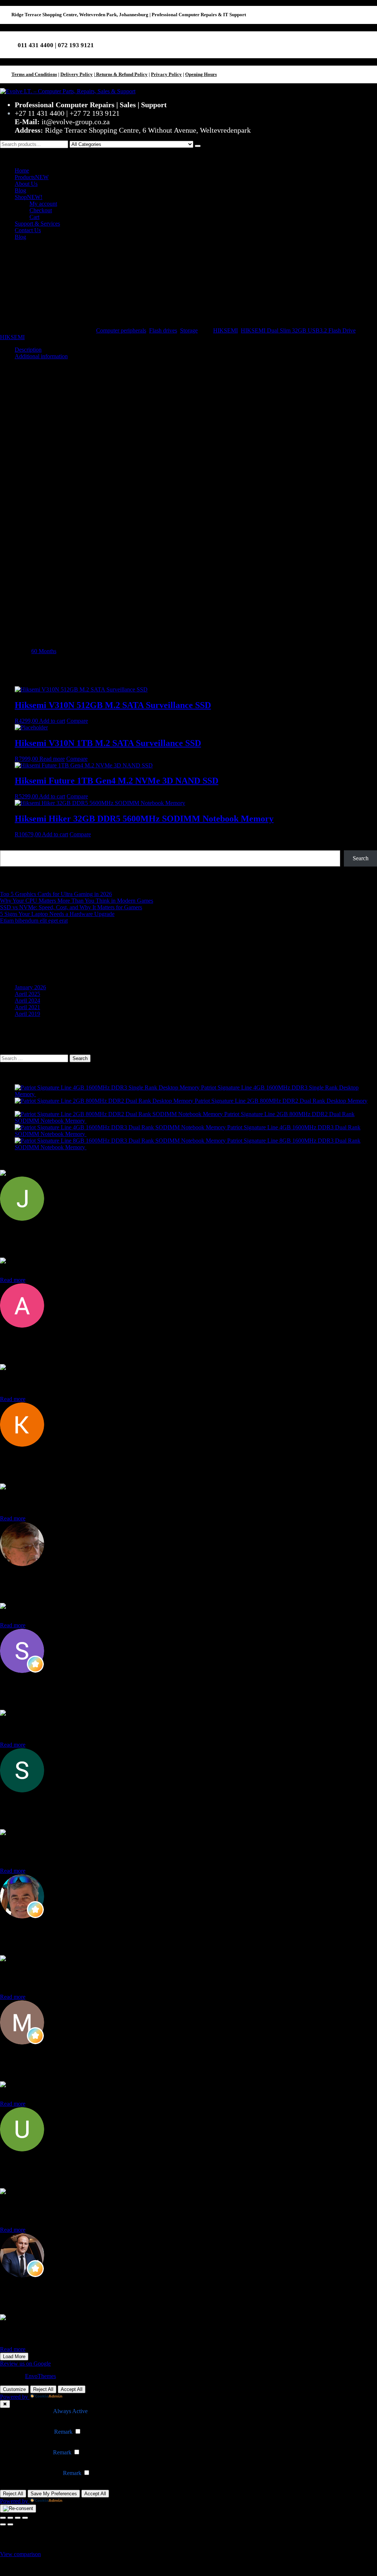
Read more (52, 759)
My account (43, 204)
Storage (189, 330)
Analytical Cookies (29, 2452)
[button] (188, 155)
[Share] (18, 2518)
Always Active (70, 2411)
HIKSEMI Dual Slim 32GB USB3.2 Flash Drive (298, 330)
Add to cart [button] (52, 721)
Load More (14, 2357)
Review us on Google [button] (25, 2364)
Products (32, 177)
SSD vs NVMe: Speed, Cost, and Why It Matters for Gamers (71, 907)
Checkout (41, 210)
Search (8, 847)
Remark (63, 2432)
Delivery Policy (77, 74)
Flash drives (163, 330)
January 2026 (30, 987)
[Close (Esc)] (25, 2518)
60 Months (44, 651)
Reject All (43, 2389)
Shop (29, 197)
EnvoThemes (40, 2376)
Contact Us (28, 230)
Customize (14, 2389)
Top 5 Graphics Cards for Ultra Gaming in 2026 (56, 894)
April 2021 (27, 1007)
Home (22, 170)
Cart (34, 217)
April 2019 (27, 1014)
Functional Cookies (30, 2432)
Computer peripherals (121, 330)
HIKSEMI (226, 330)
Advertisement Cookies (34, 2473)
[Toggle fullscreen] (10, 2518)
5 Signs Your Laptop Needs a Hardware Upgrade (57, 914)
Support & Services (37, 224)
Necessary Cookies (30, 2411)
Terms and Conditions (34, 74)
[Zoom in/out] (3, 2518)
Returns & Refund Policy (121, 74)
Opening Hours (201, 74)
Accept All (72, 2389)
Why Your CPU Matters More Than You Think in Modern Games (77, 901)
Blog (20, 190)
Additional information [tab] (41, 356)
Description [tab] (28, 350)
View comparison (20, 2554)
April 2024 (27, 1001)
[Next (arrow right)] (10, 2524)
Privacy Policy (166, 74)
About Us (26, 184)
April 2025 (27, 994)
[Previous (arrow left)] (3, 2524)
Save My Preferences (54, 2494)
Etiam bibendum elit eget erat (34, 921)
